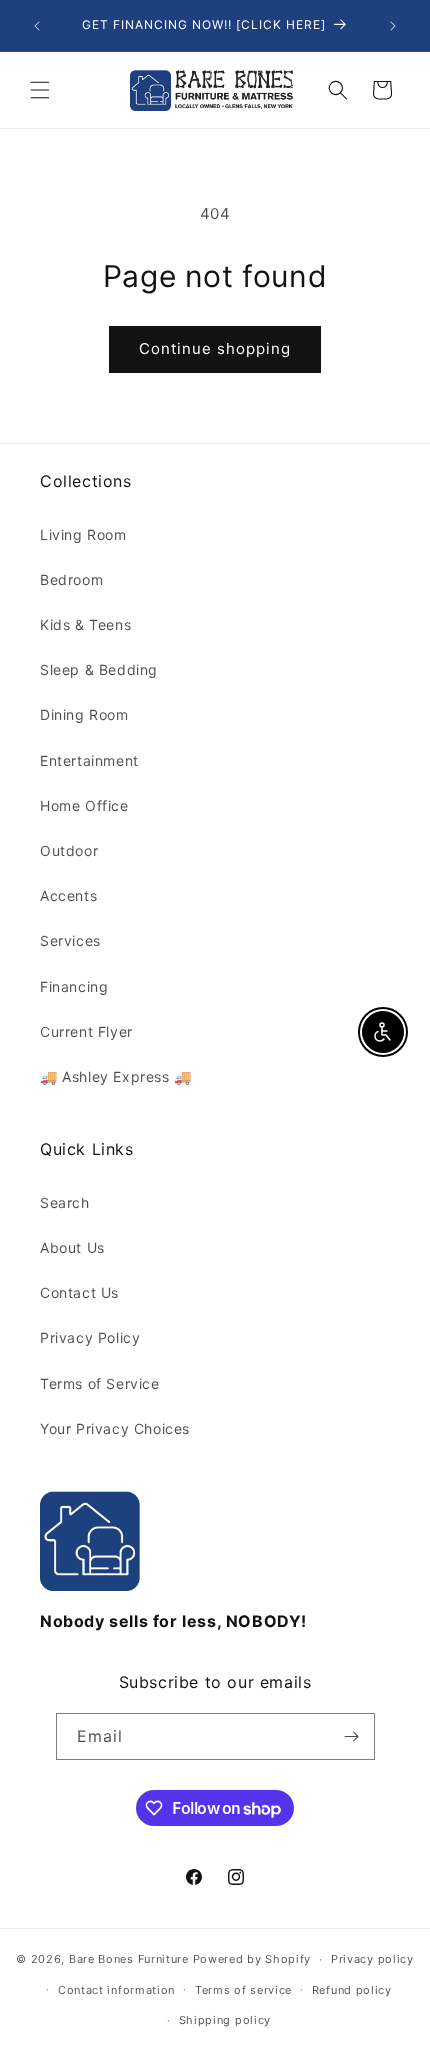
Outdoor (69, 850)
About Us (72, 1247)
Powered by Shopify (252, 1959)
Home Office (84, 805)
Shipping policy (225, 2020)
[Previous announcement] (37, 26)
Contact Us (79, 1292)
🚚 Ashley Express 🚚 (116, 1076)
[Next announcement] (393, 26)
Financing (74, 986)
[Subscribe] (352, 1736)
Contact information (116, 1990)
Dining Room (84, 714)
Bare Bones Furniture (129, 1959)
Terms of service (243, 1990)
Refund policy (352, 1990)
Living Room (83, 534)
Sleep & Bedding (99, 669)
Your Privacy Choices (115, 1428)
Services (70, 940)
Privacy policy (372, 1959)
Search (65, 1202)
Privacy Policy (90, 1337)
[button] (40, 90)
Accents (68, 895)
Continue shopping (215, 348)
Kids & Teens (85, 624)
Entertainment (89, 760)
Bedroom (71, 579)
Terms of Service (100, 1383)
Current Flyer (86, 1031)
